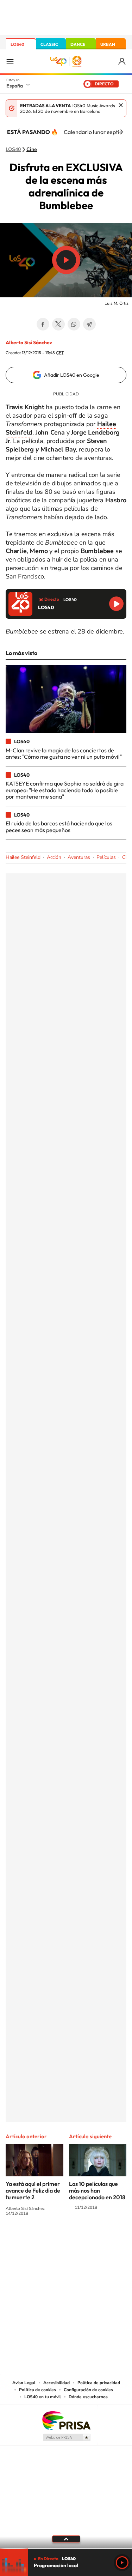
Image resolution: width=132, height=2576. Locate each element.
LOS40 (17, 44)
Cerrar (121, 105)
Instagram (24, 2239)
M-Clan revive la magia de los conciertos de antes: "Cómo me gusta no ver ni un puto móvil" (64, 753)
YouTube (52, 2239)
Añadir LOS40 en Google (72, 375)
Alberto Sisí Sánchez (29, 343)
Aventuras (79, 857)
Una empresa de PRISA (66, 2420)
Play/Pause (66, 260)
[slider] (66, 2548)
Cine (32, 150)
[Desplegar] (66, 2539)
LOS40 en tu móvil (43, 2397)
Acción (54, 857)
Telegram (89, 324)
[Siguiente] (121, 132)
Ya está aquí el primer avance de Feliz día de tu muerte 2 (33, 2190)
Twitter (58, 324)
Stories (108, 2239)
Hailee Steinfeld (23, 857)
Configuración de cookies (88, 2390)
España (15, 86)
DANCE (78, 44)
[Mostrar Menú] (10, 61)
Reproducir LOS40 (116, 604)
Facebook (43, 324)
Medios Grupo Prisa (66, 2437)
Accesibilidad (56, 2383)
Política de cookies (37, 2390)
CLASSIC (49, 44)
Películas (106, 857)
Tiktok (38, 2239)
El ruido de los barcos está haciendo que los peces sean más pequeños (59, 826)
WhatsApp (74, 324)
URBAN (108, 44)
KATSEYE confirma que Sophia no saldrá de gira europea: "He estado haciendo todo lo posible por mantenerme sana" (65, 790)
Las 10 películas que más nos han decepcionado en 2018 (97, 2190)
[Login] (122, 62)
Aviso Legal (24, 2383)
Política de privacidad (99, 2383)
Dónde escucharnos (88, 2397)
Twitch (94, 2239)
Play (122, 2563)
